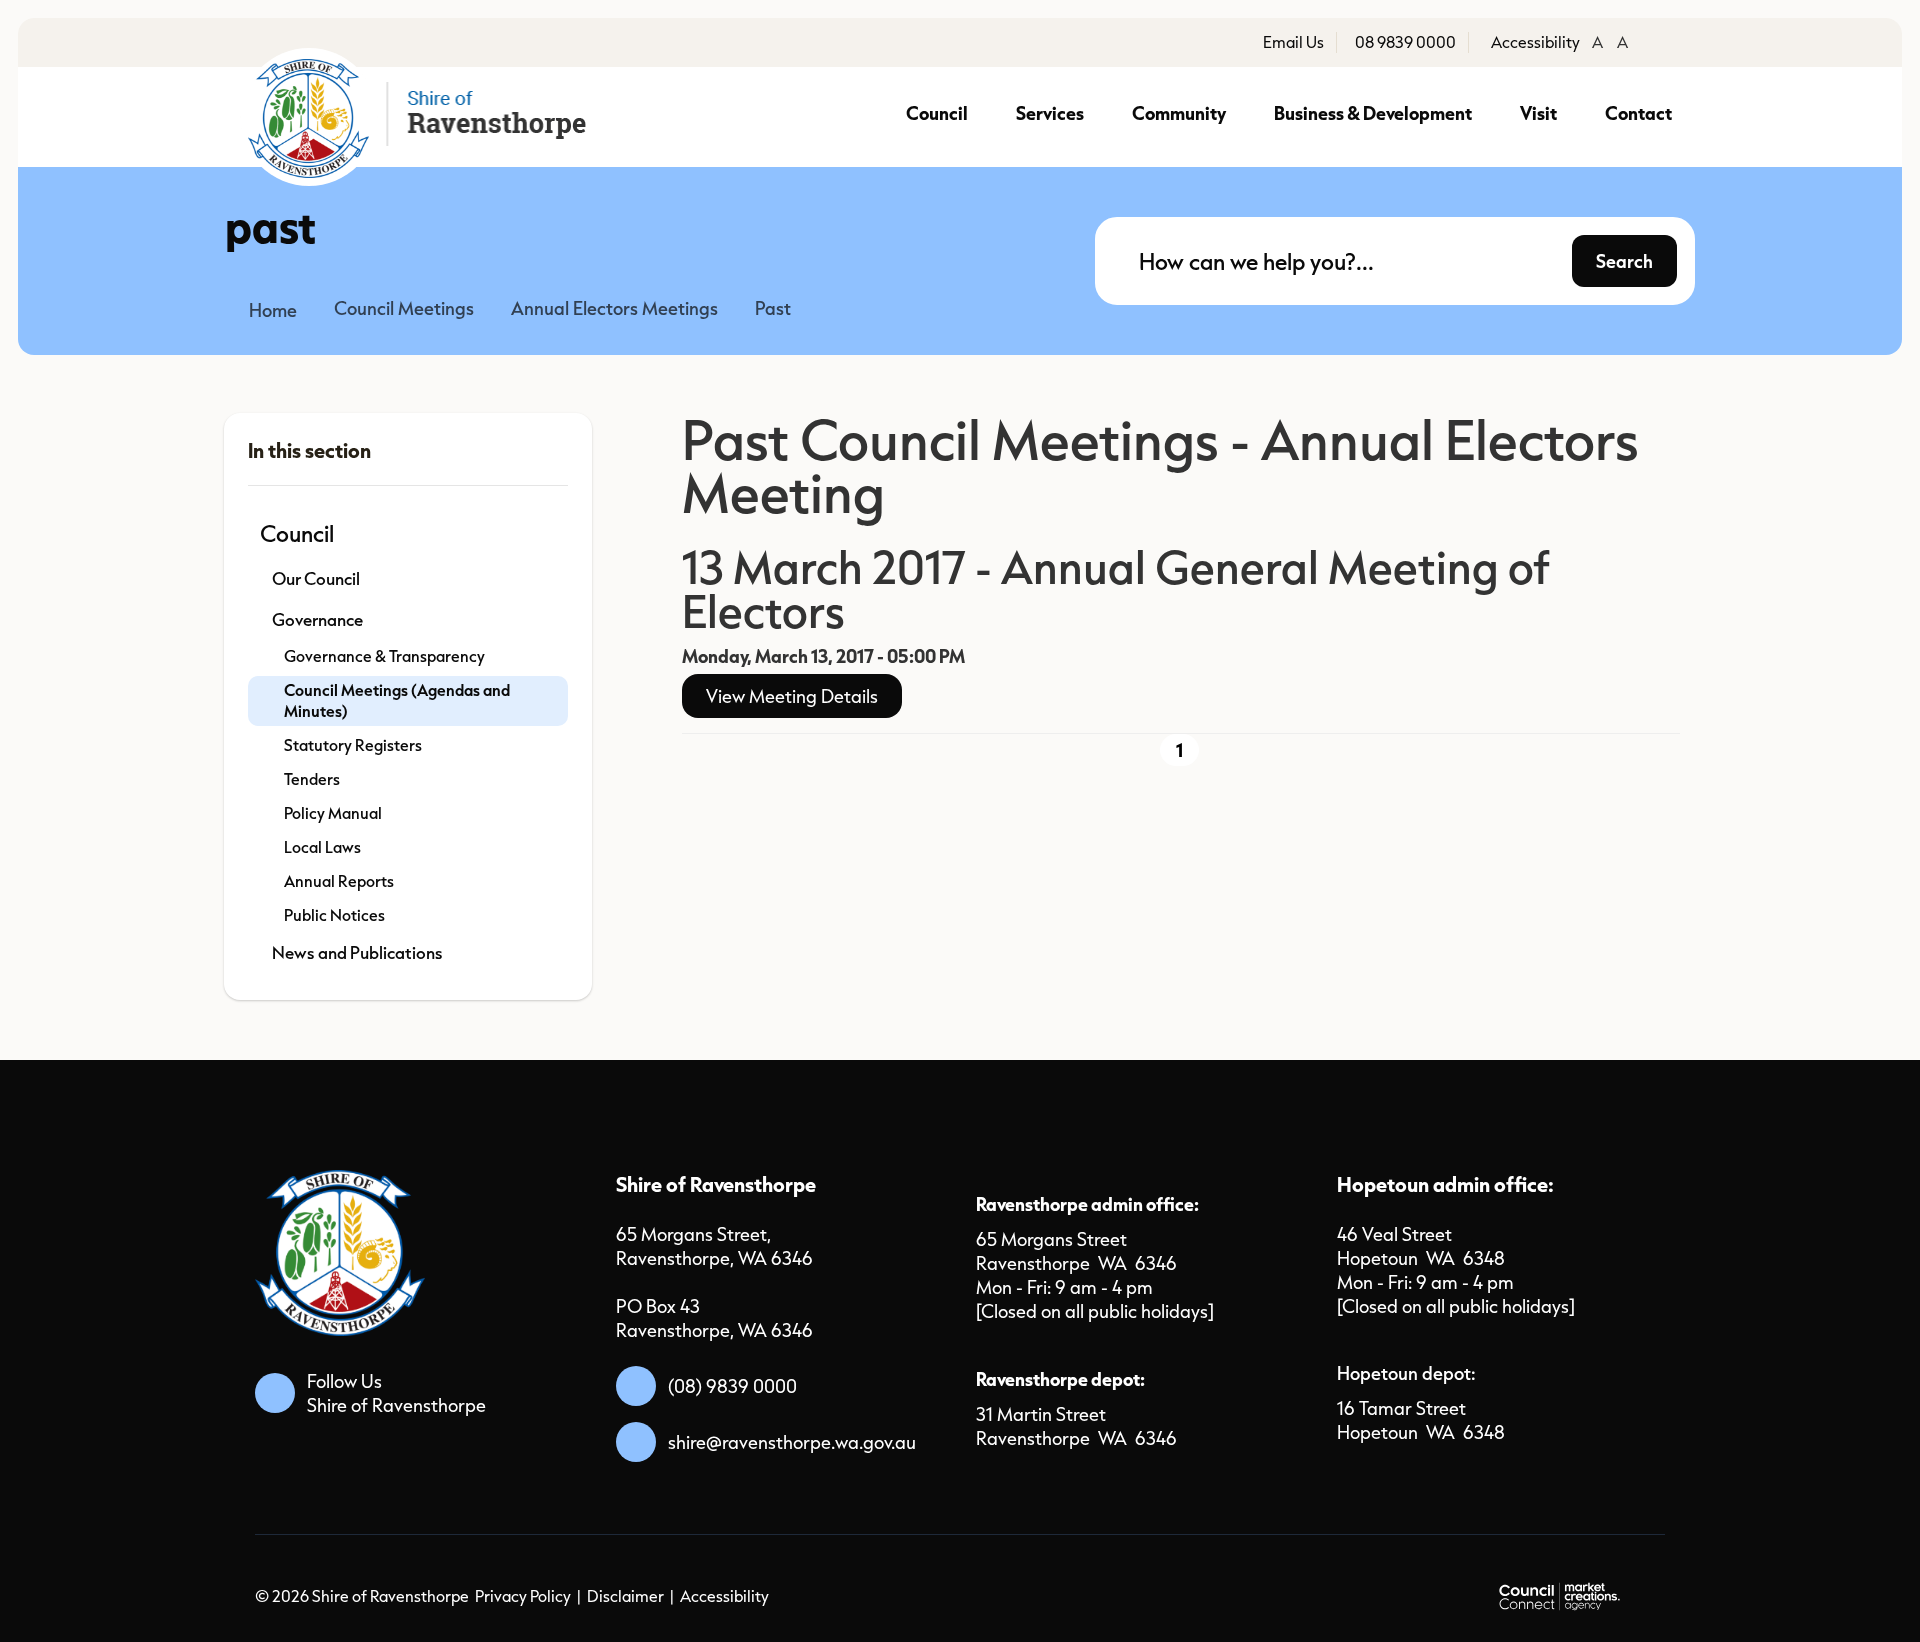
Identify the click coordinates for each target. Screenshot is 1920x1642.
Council (937, 112)
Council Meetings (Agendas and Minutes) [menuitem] (397, 700)
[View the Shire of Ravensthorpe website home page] (420, 117)
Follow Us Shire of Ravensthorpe (396, 1393)
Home (273, 310)
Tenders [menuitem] (312, 779)
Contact (1638, 112)
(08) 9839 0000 (732, 1386)
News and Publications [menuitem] (357, 952)
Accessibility (724, 1596)
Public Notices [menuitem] (334, 915)
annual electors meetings (614, 308)
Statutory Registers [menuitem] (353, 745)
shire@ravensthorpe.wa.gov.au (792, 1442)
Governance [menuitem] (317, 619)
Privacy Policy (523, 1596)
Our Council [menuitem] (316, 578)
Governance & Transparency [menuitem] (384, 656)
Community (1179, 112)
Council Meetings (404, 308)
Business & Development (1373, 112)
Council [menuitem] (297, 533)
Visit (1538, 112)
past (773, 308)
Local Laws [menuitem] (322, 847)
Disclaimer (625, 1596)
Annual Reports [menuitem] (339, 881)
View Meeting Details (792, 696)
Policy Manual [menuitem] (333, 813)
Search (1624, 260)
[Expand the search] (1667, 277)
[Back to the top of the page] (1676, 1594)
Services (1050, 112)
